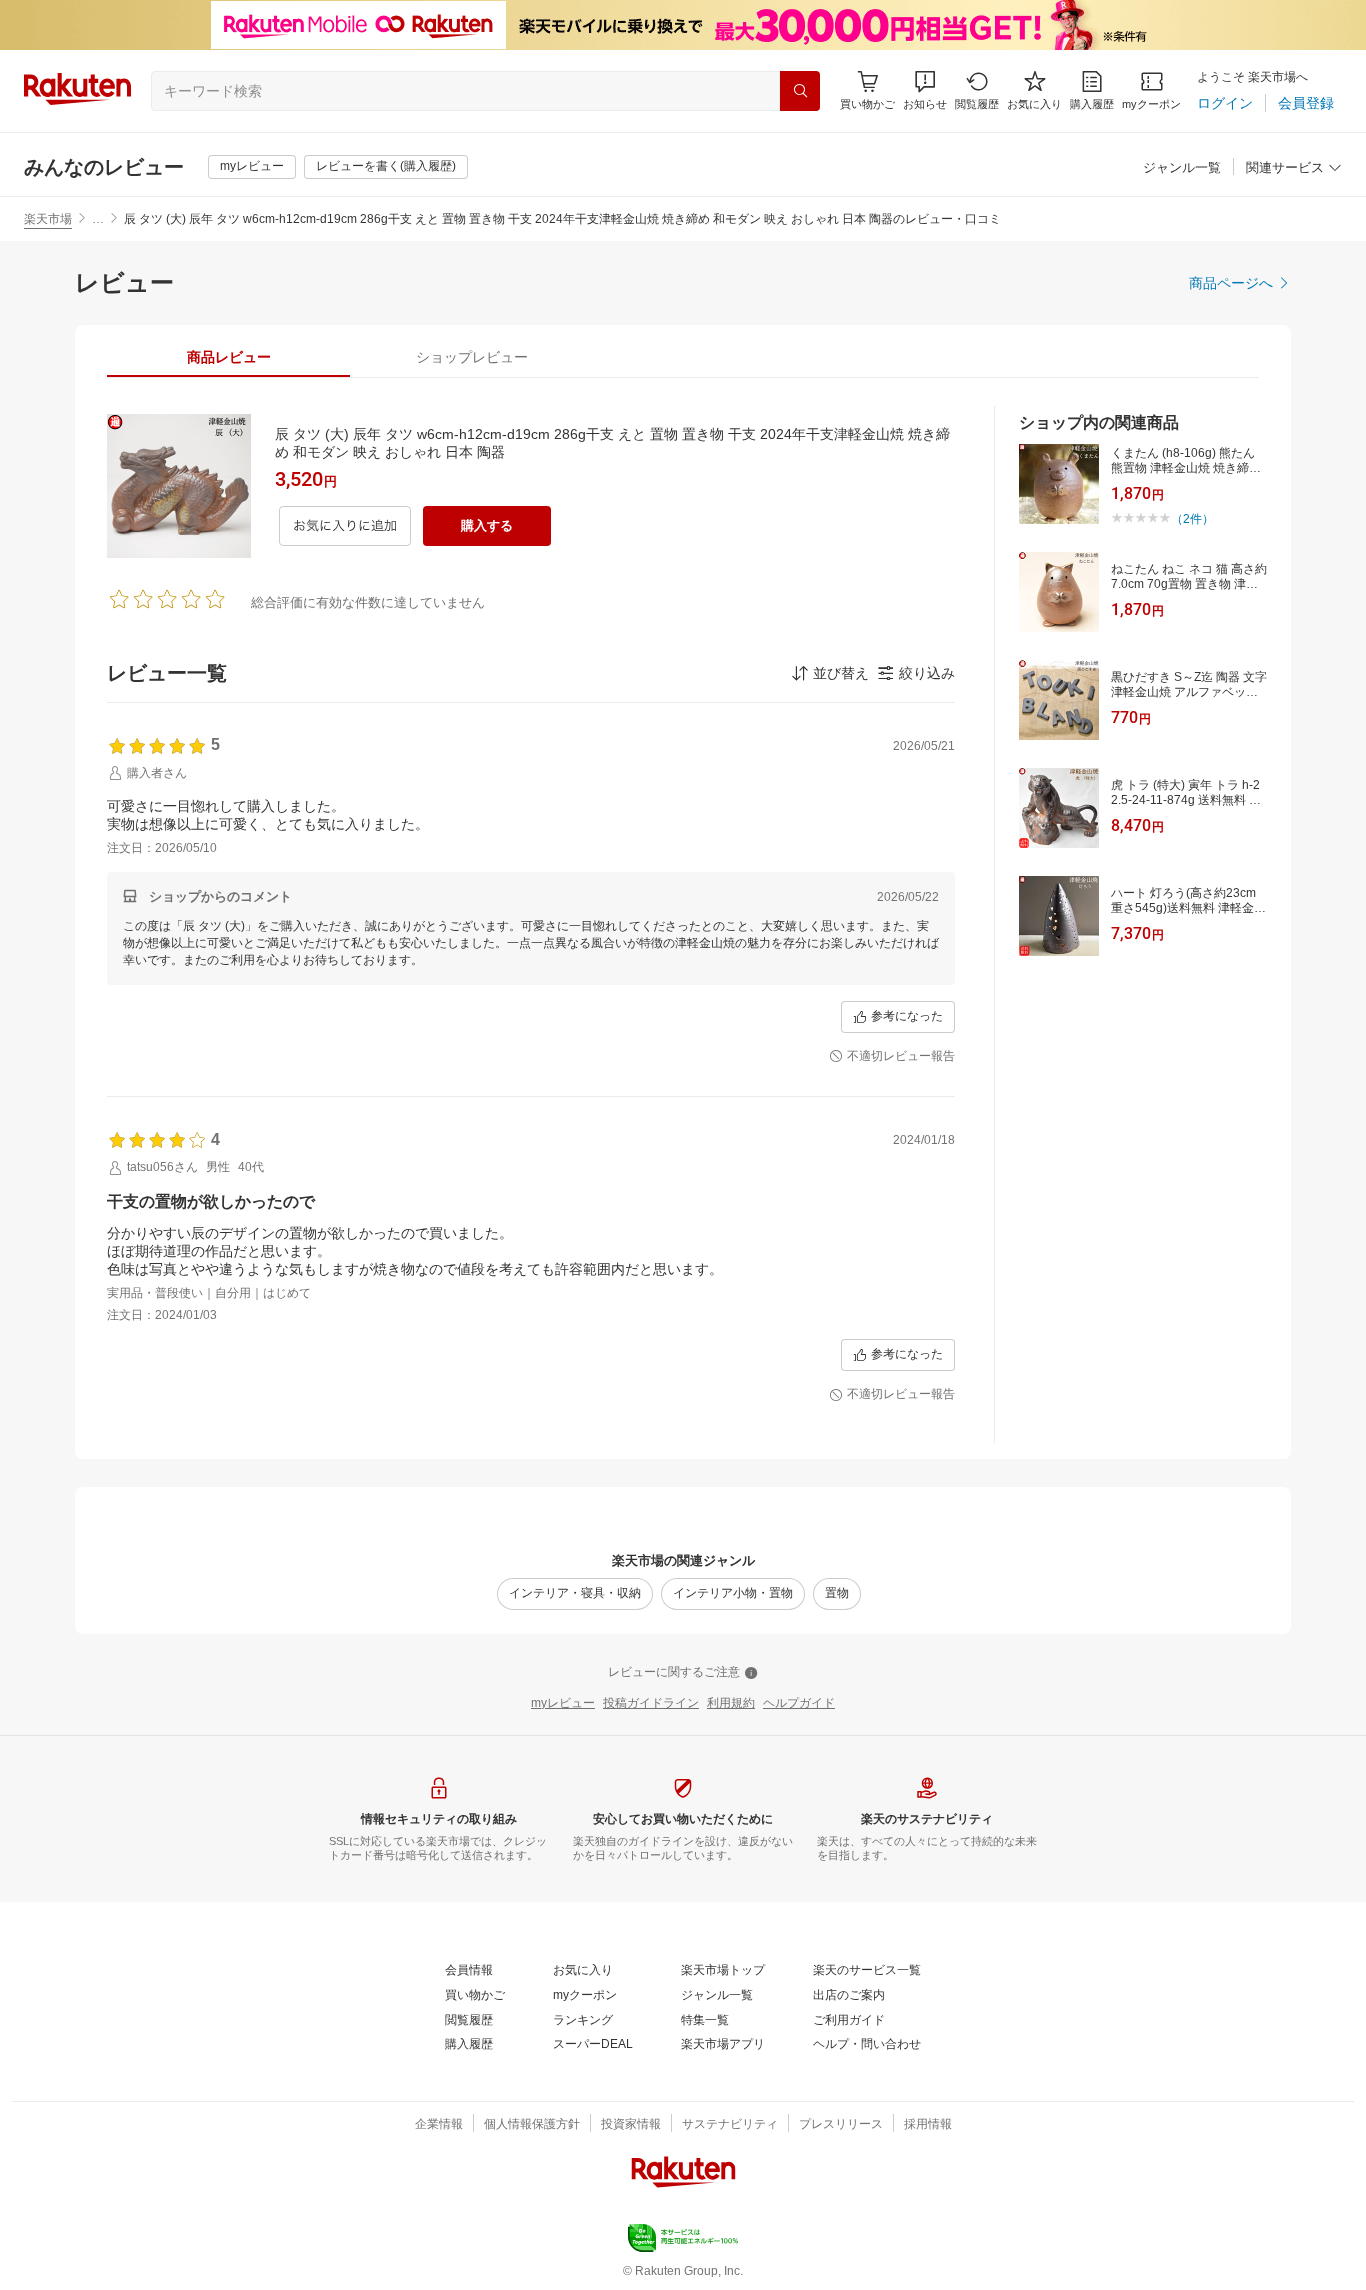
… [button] (98, 219)
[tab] (228, 357)
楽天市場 (48, 219)
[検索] (800, 91)
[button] (925, 90)
